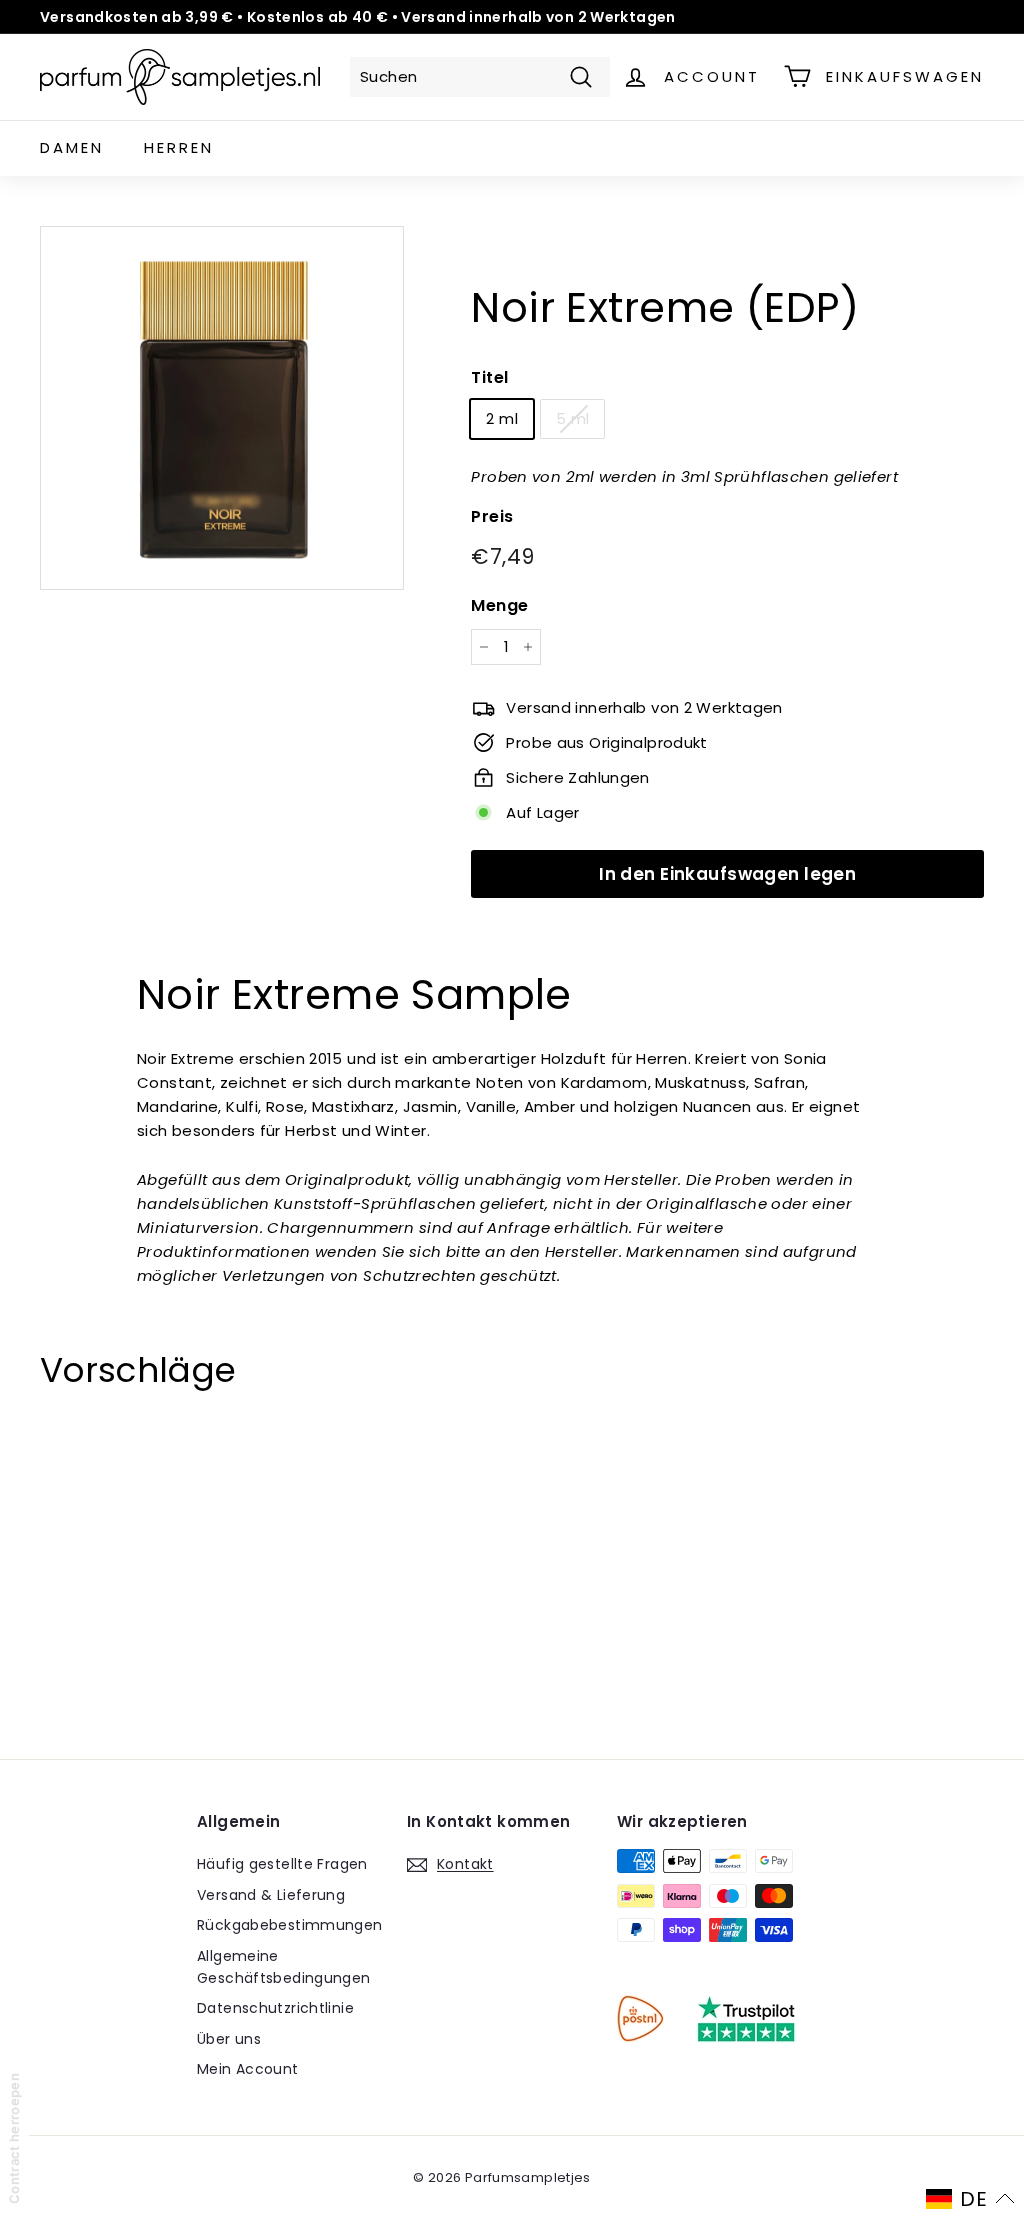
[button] (970, 2199)
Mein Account (248, 2069)
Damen (72, 147)
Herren (179, 147)
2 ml (502, 418)
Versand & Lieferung (271, 1895)
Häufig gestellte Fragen (282, 1864)
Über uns (229, 2039)
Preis (492, 516)
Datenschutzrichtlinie (275, 2008)
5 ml (573, 418)
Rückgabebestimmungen (290, 1925)
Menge (499, 605)
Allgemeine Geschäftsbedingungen (284, 1967)
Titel (489, 377)
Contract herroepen (14, 2138)
